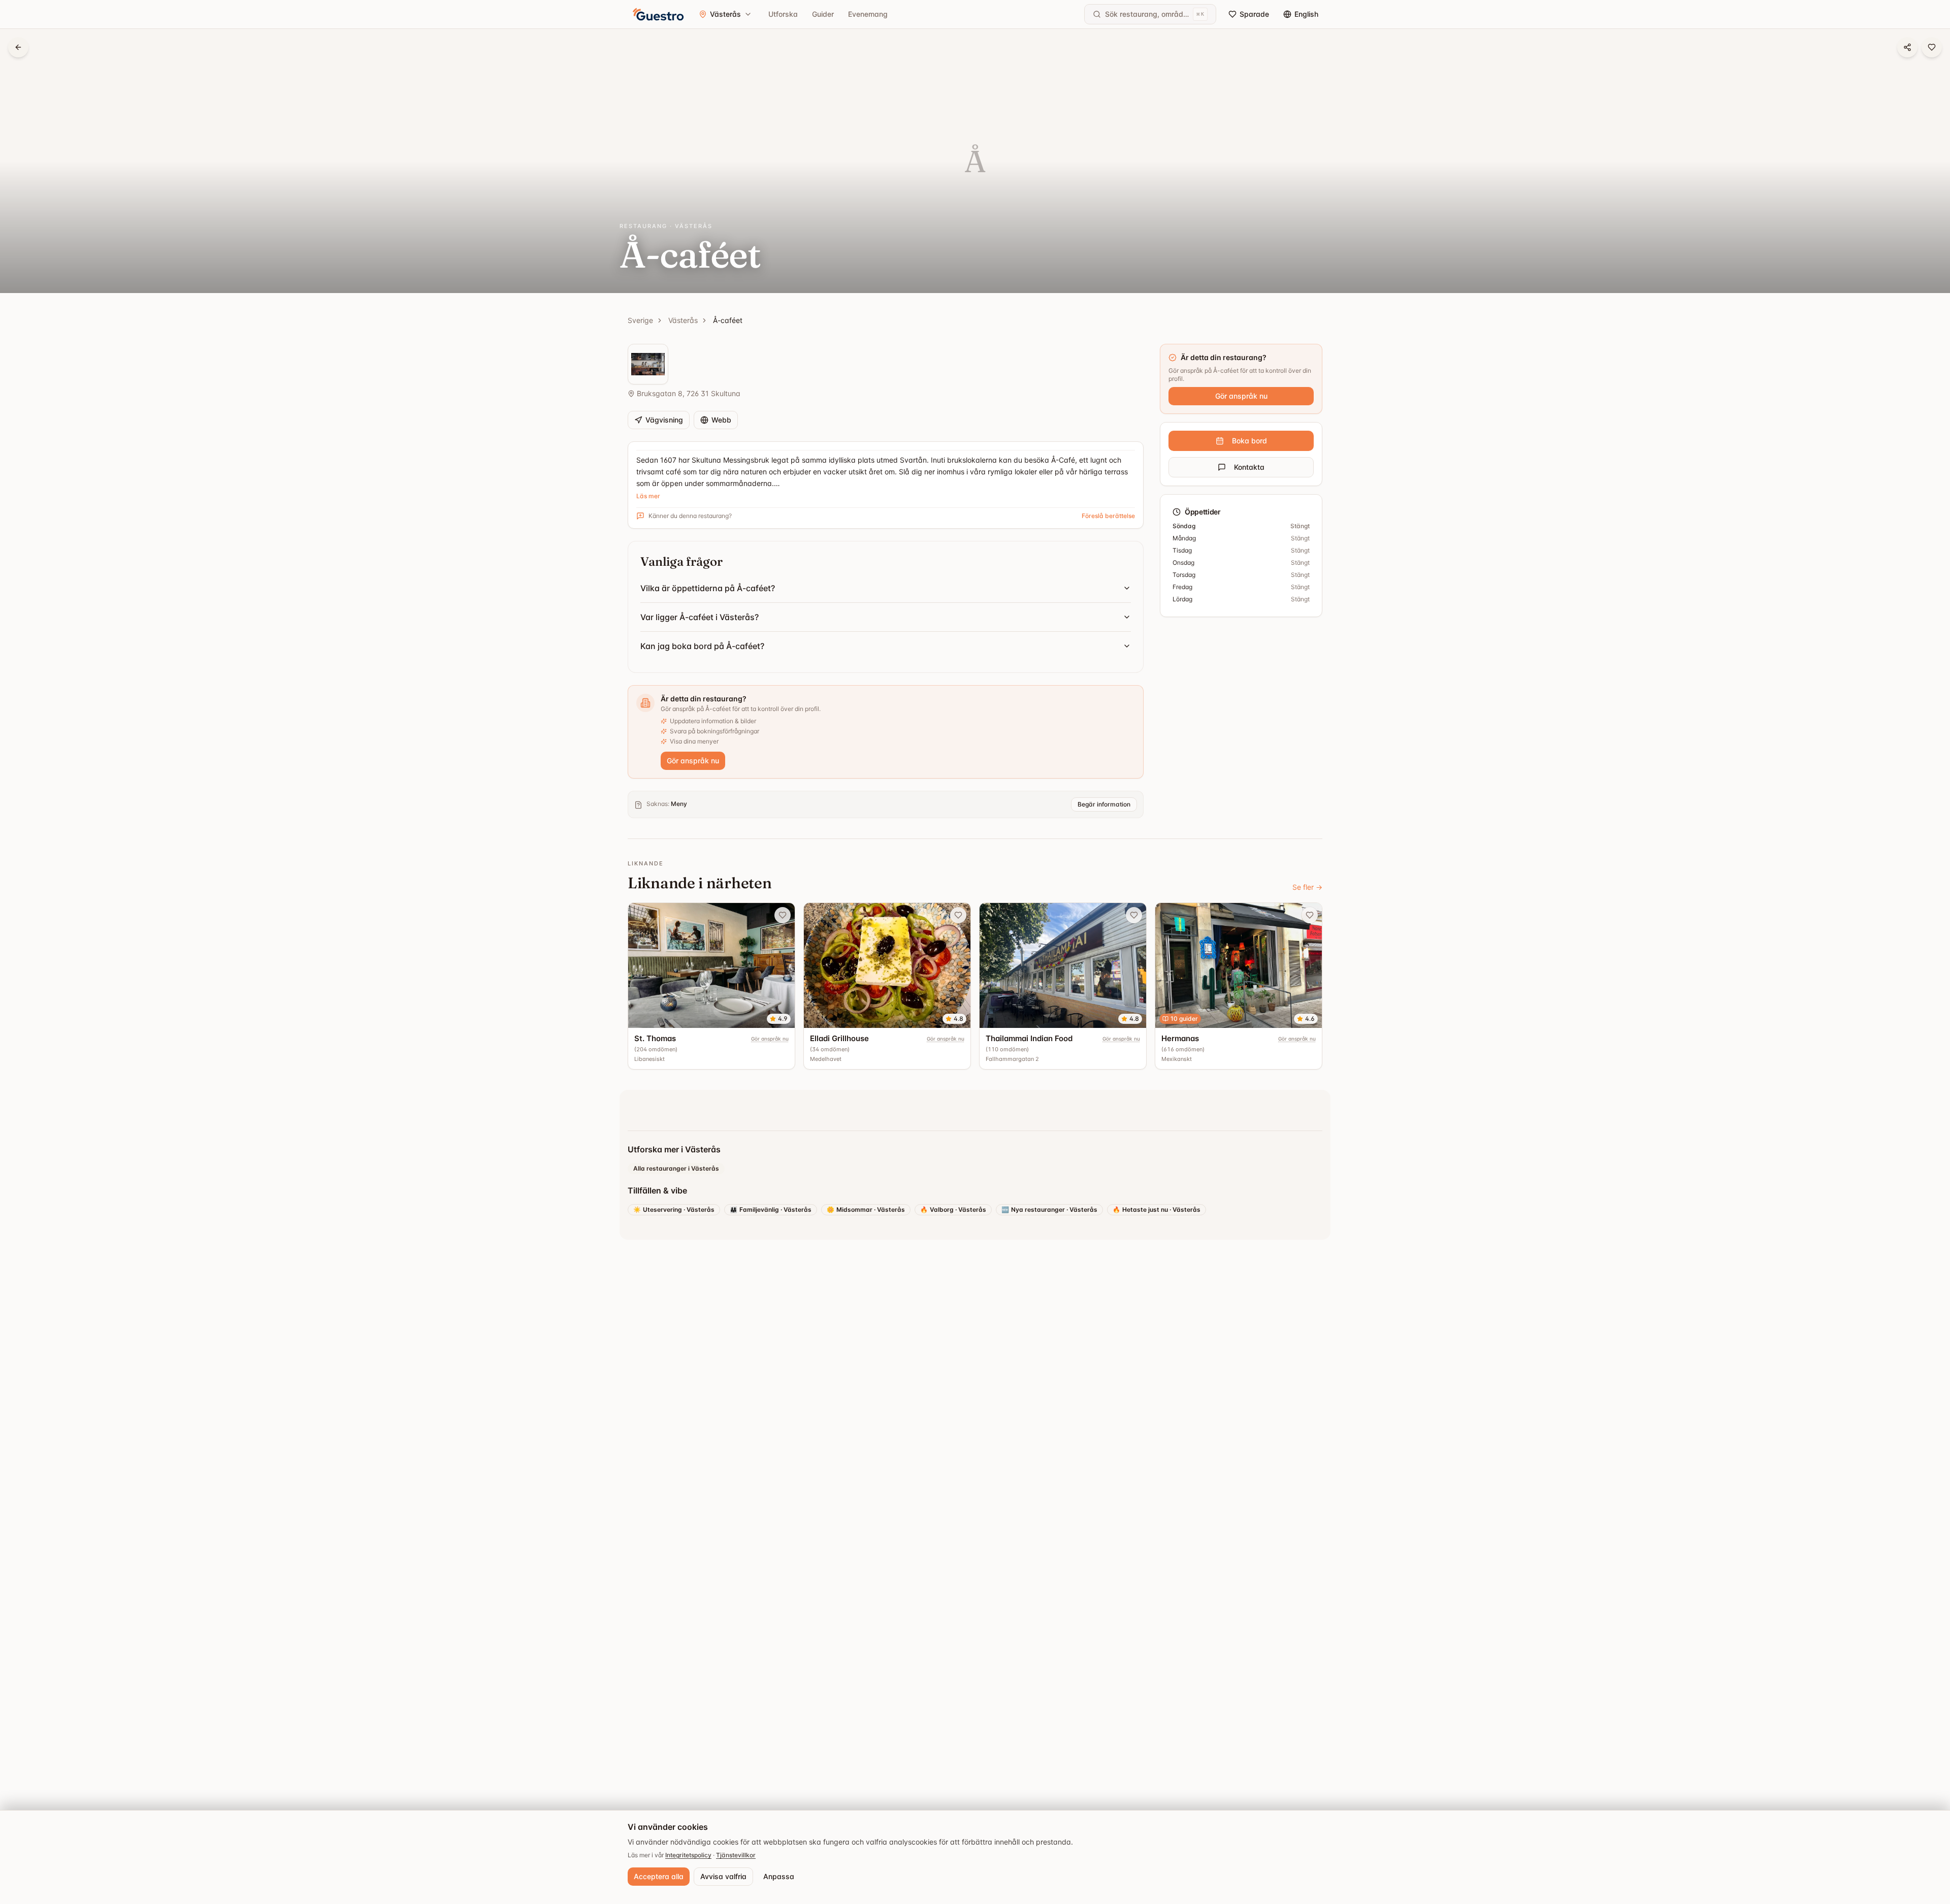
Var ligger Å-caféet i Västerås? (700, 617)
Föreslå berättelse (1108, 516)
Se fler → (1307, 887)
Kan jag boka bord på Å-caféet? (702, 646)
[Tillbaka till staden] (18, 47)
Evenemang (868, 14)
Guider (823, 14)
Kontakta (1249, 467)
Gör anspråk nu (693, 761)
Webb (721, 420)
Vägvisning (664, 420)
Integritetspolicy (688, 1855)
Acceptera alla (659, 1876)
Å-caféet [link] (728, 320)
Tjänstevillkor (736, 1855)
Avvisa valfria (723, 1876)
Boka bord (1249, 441)
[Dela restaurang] (1907, 47)
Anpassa (779, 1876)
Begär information (1104, 804)
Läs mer (648, 496)
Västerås (683, 320)
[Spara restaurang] (1932, 47)
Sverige (640, 320)
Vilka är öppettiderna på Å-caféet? (708, 588)
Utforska (783, 14)
